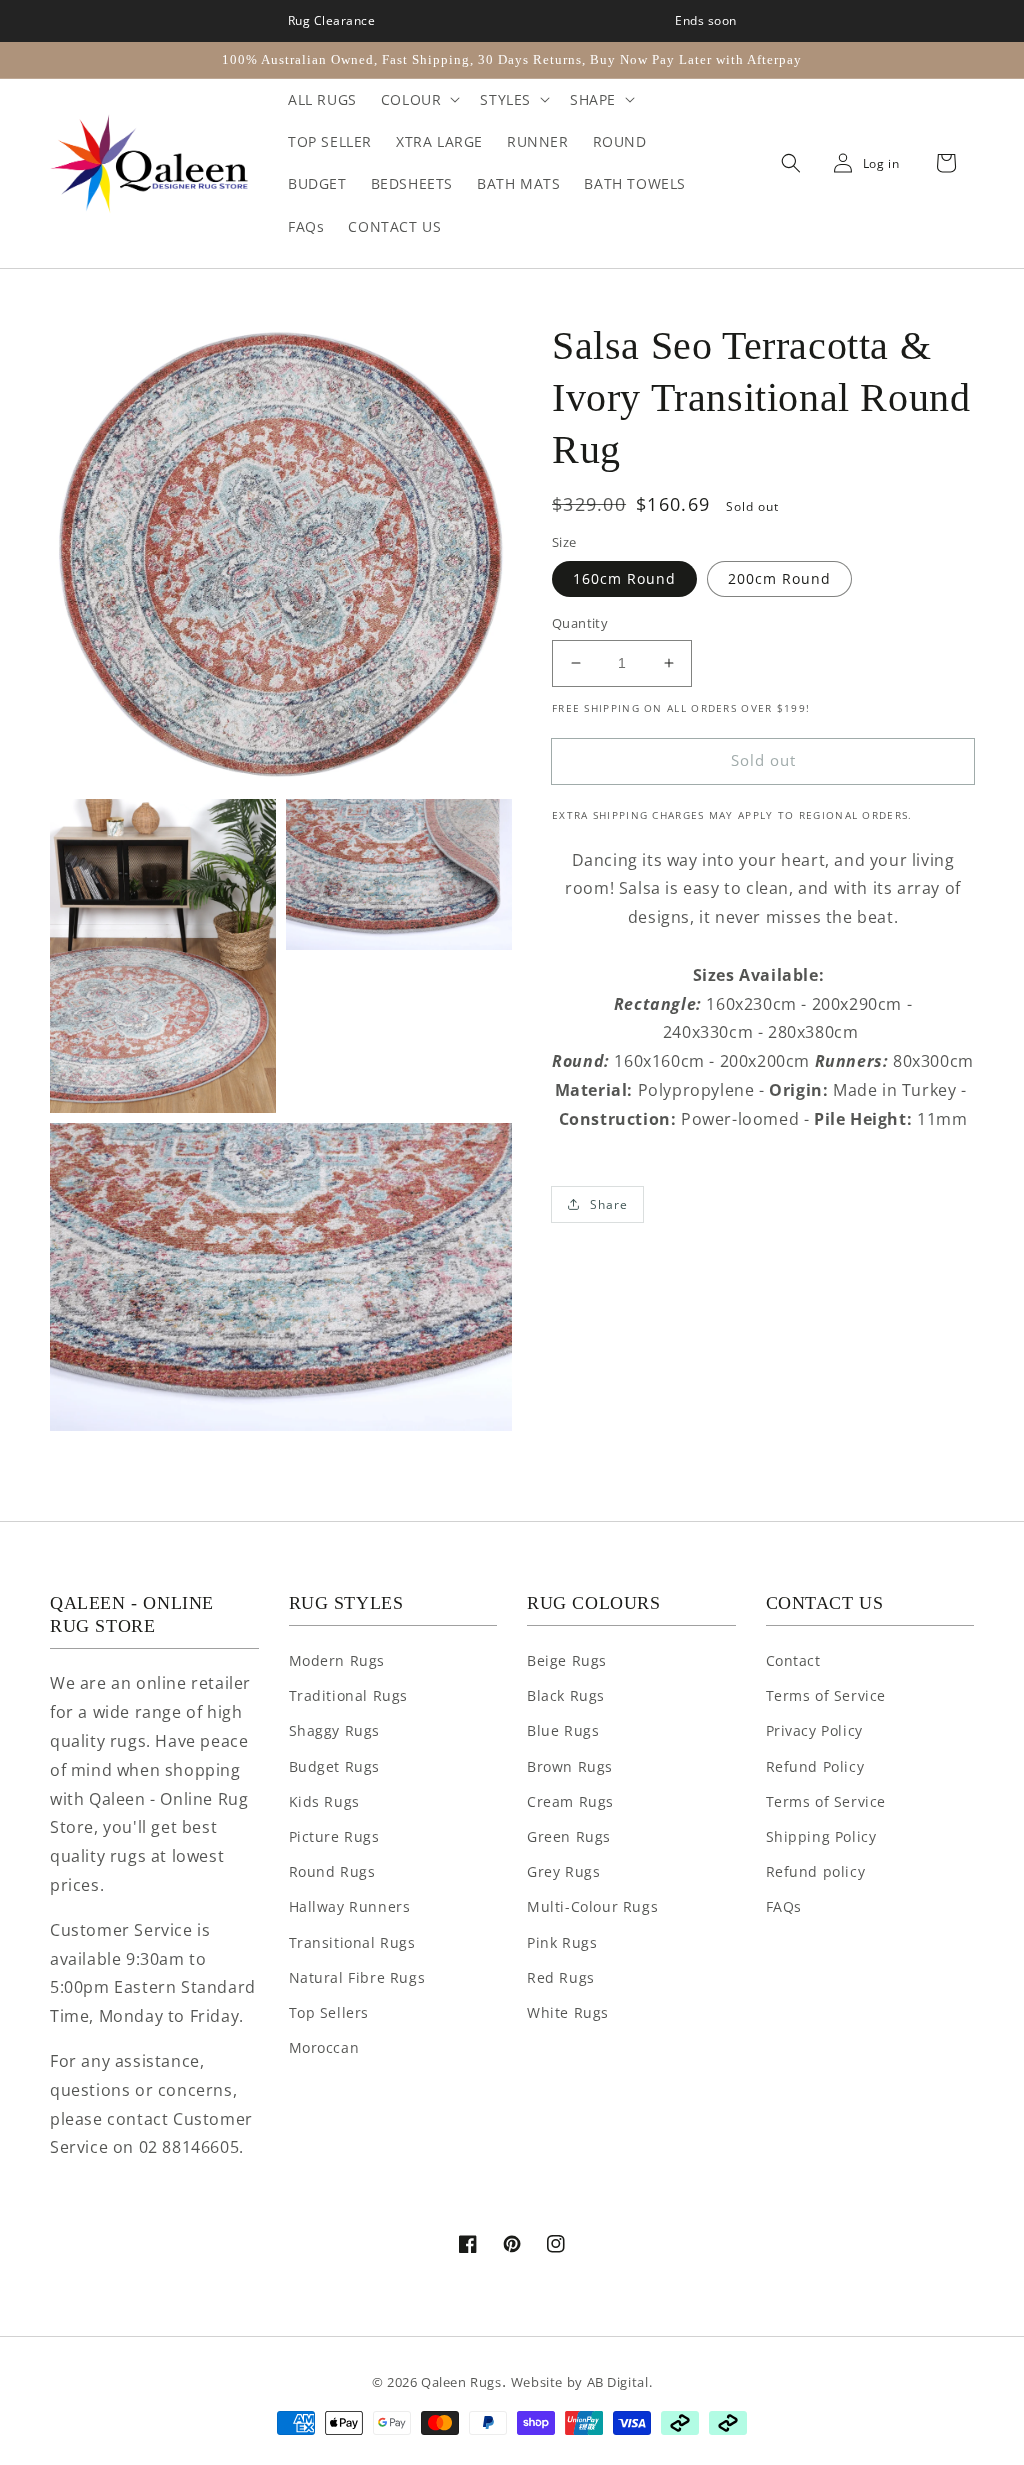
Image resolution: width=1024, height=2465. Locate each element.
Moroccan (324, 2047)
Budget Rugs (335, 1766)
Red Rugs (561, 1977)
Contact (793, 1660)
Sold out (763, 760)
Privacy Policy (814, 1730)
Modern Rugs (337, 1660)
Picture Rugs (334, 1836)
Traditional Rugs (349, 1695)
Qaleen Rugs (461, 2382)
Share (609, 1204)
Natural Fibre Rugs (357, 1977)
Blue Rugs (563, 1730)
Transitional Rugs (352, 1942)
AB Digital (618, 2382)
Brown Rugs (570, 1766)
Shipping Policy (821, 1836)
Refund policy (816, 1871)
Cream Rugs (570, 1801)
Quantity (580, 623)
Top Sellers (329, 2012)
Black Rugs (566, 1695)
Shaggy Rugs (335, 1730)
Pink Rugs (562, 1942)
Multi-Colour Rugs (592, 1906)
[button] (786, 164)
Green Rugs (569, 1836)
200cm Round (779, 578)
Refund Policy (815, 1766)
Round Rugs (332, 1871)
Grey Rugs (563, 1871)
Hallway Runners (350, 1906)
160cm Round (624, 578)
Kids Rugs (324, 1801)
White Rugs (568, 2012)
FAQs (784, 1906)
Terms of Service (826, 1695)
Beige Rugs (567, 1660)
